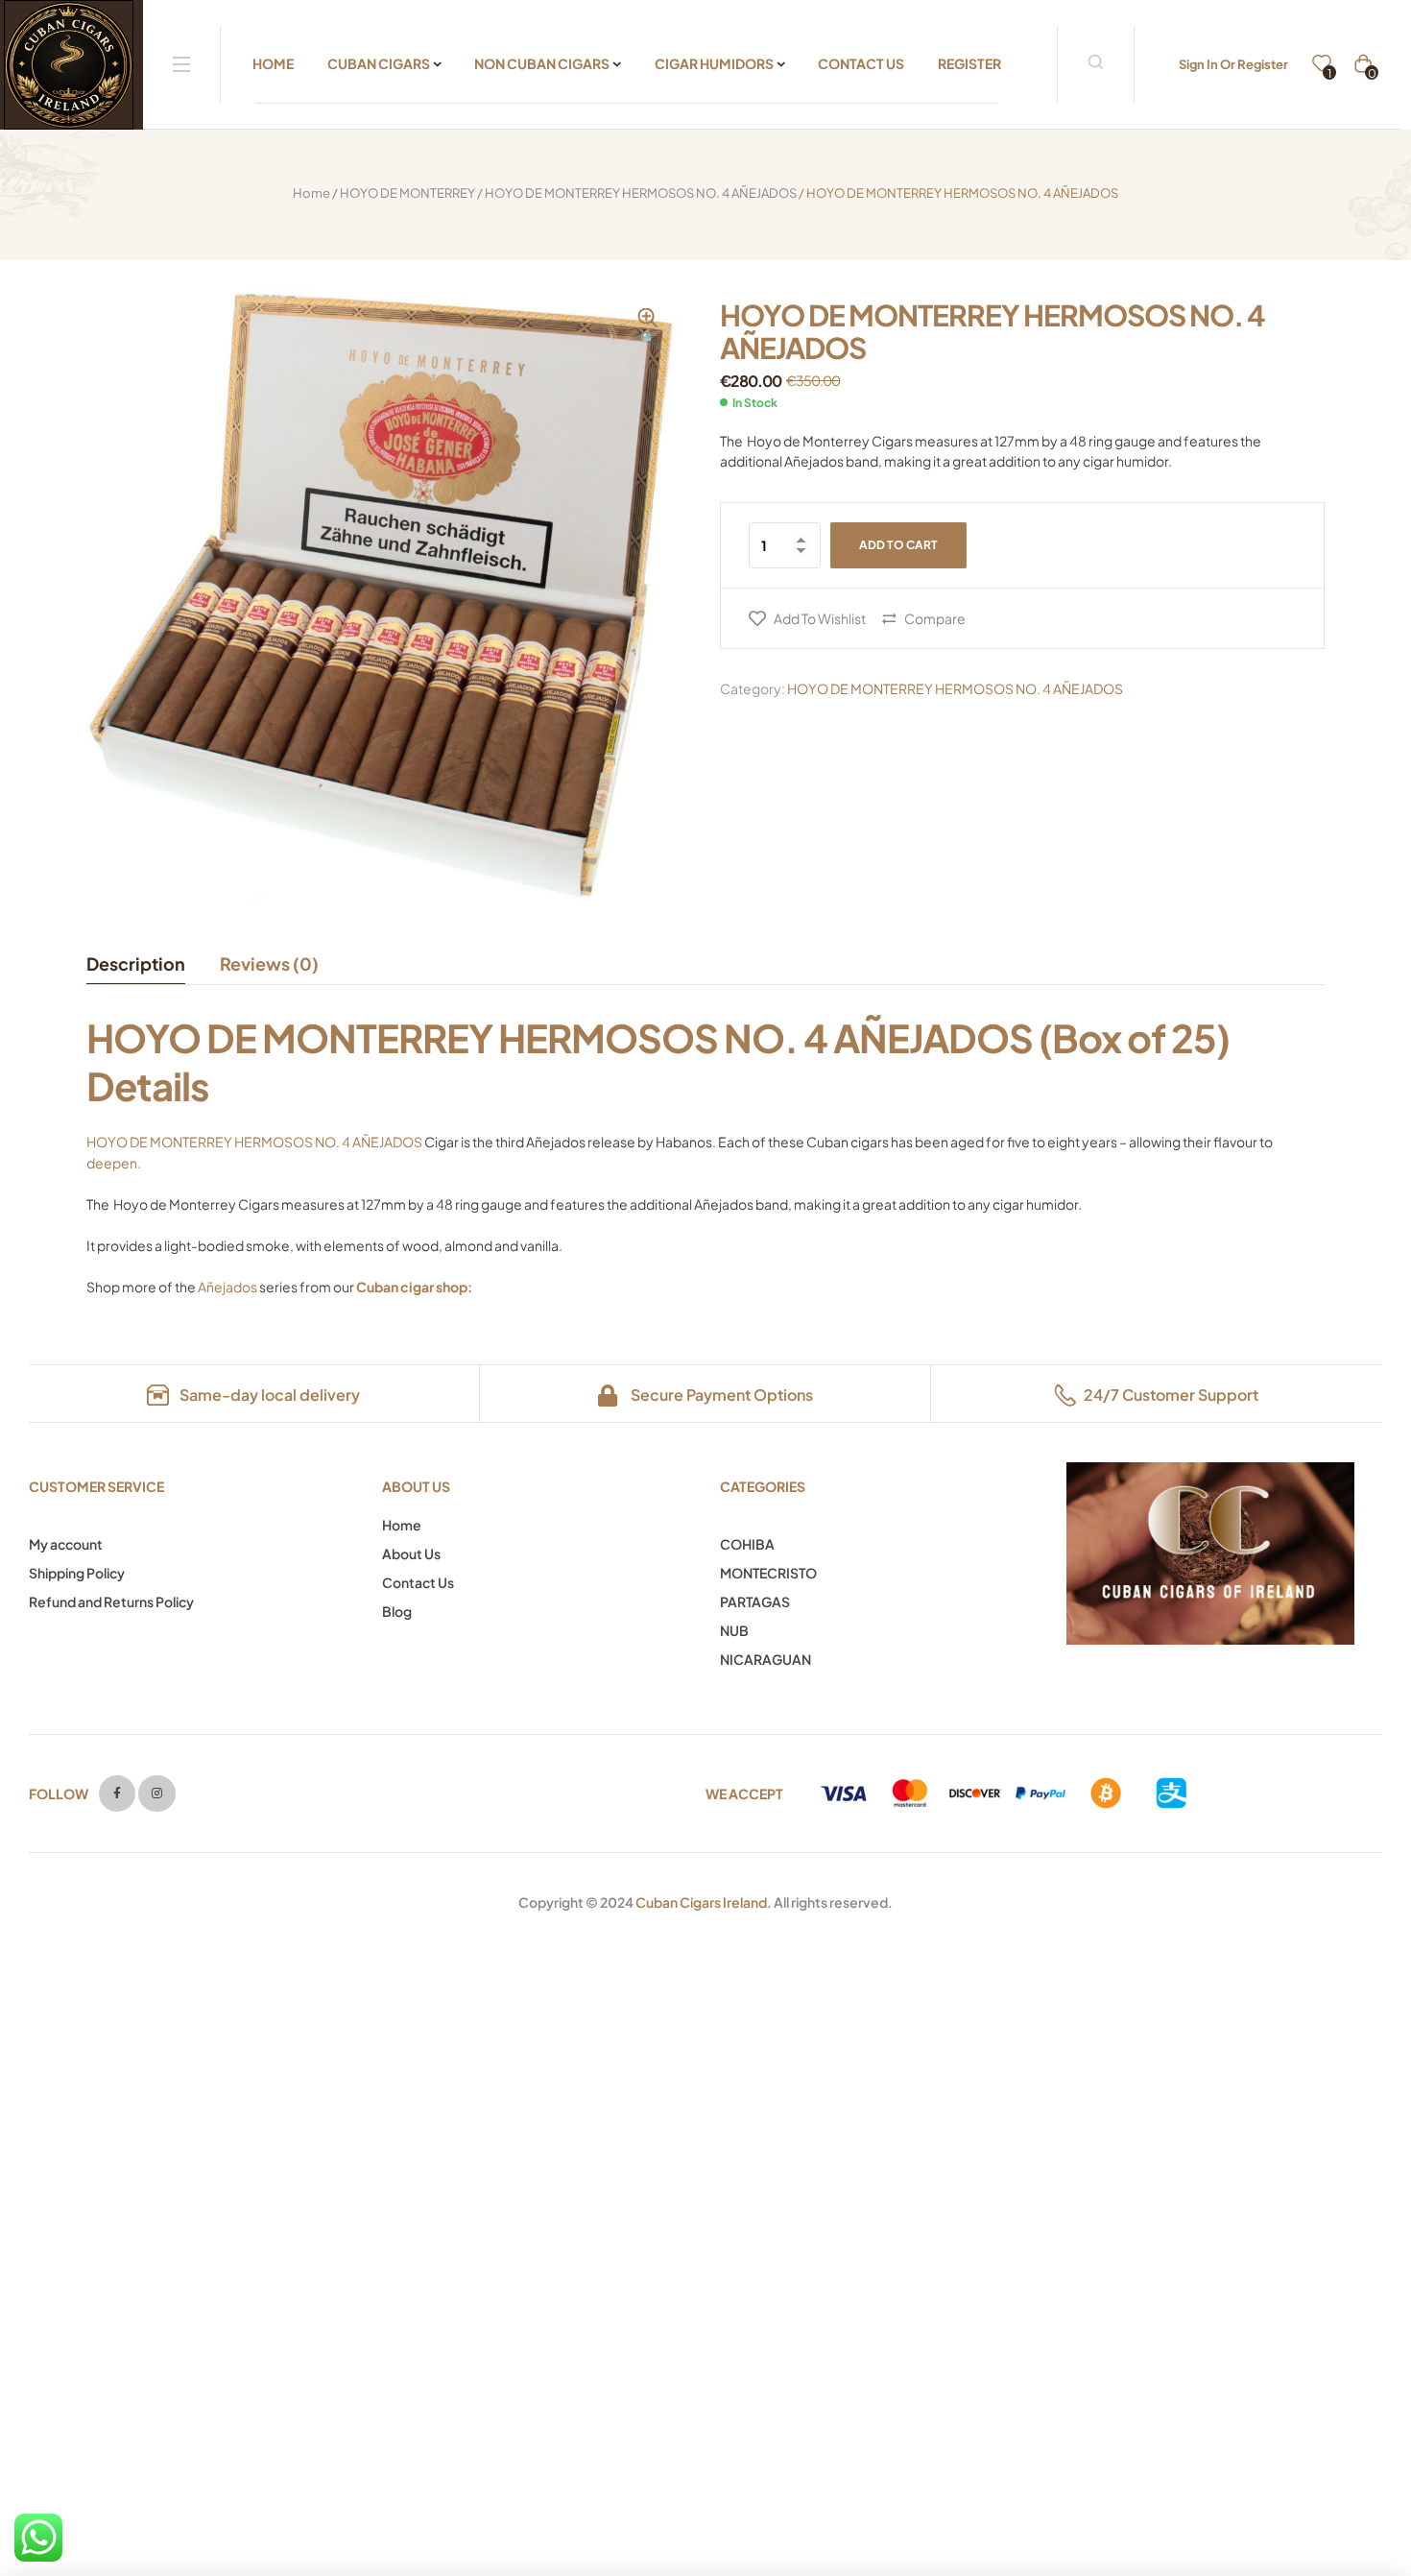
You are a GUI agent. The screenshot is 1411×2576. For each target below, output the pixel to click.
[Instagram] (156, 1794)
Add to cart (898, 545)
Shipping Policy (77, 1573)
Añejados (227, 1287)
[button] (648, 328)
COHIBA (747, 1544)
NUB (734, 1630)
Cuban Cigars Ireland (701, 1902)
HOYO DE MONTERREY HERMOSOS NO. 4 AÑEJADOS (641, 193)
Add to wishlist (820, 618)
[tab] (144, 964)
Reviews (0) (269, 963)
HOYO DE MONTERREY (407, 193)
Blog (397, 1611)
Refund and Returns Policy (111, 1601)
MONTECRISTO (768, 1573)
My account (66, 1544)
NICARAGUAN (765, 1659)
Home (311, 193)
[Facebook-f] (117, 1794)
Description (136, 963)
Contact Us (418, 1582)
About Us (411, 1553)
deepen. (114, 1163)
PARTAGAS (755, 1601)
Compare (935, 618)
